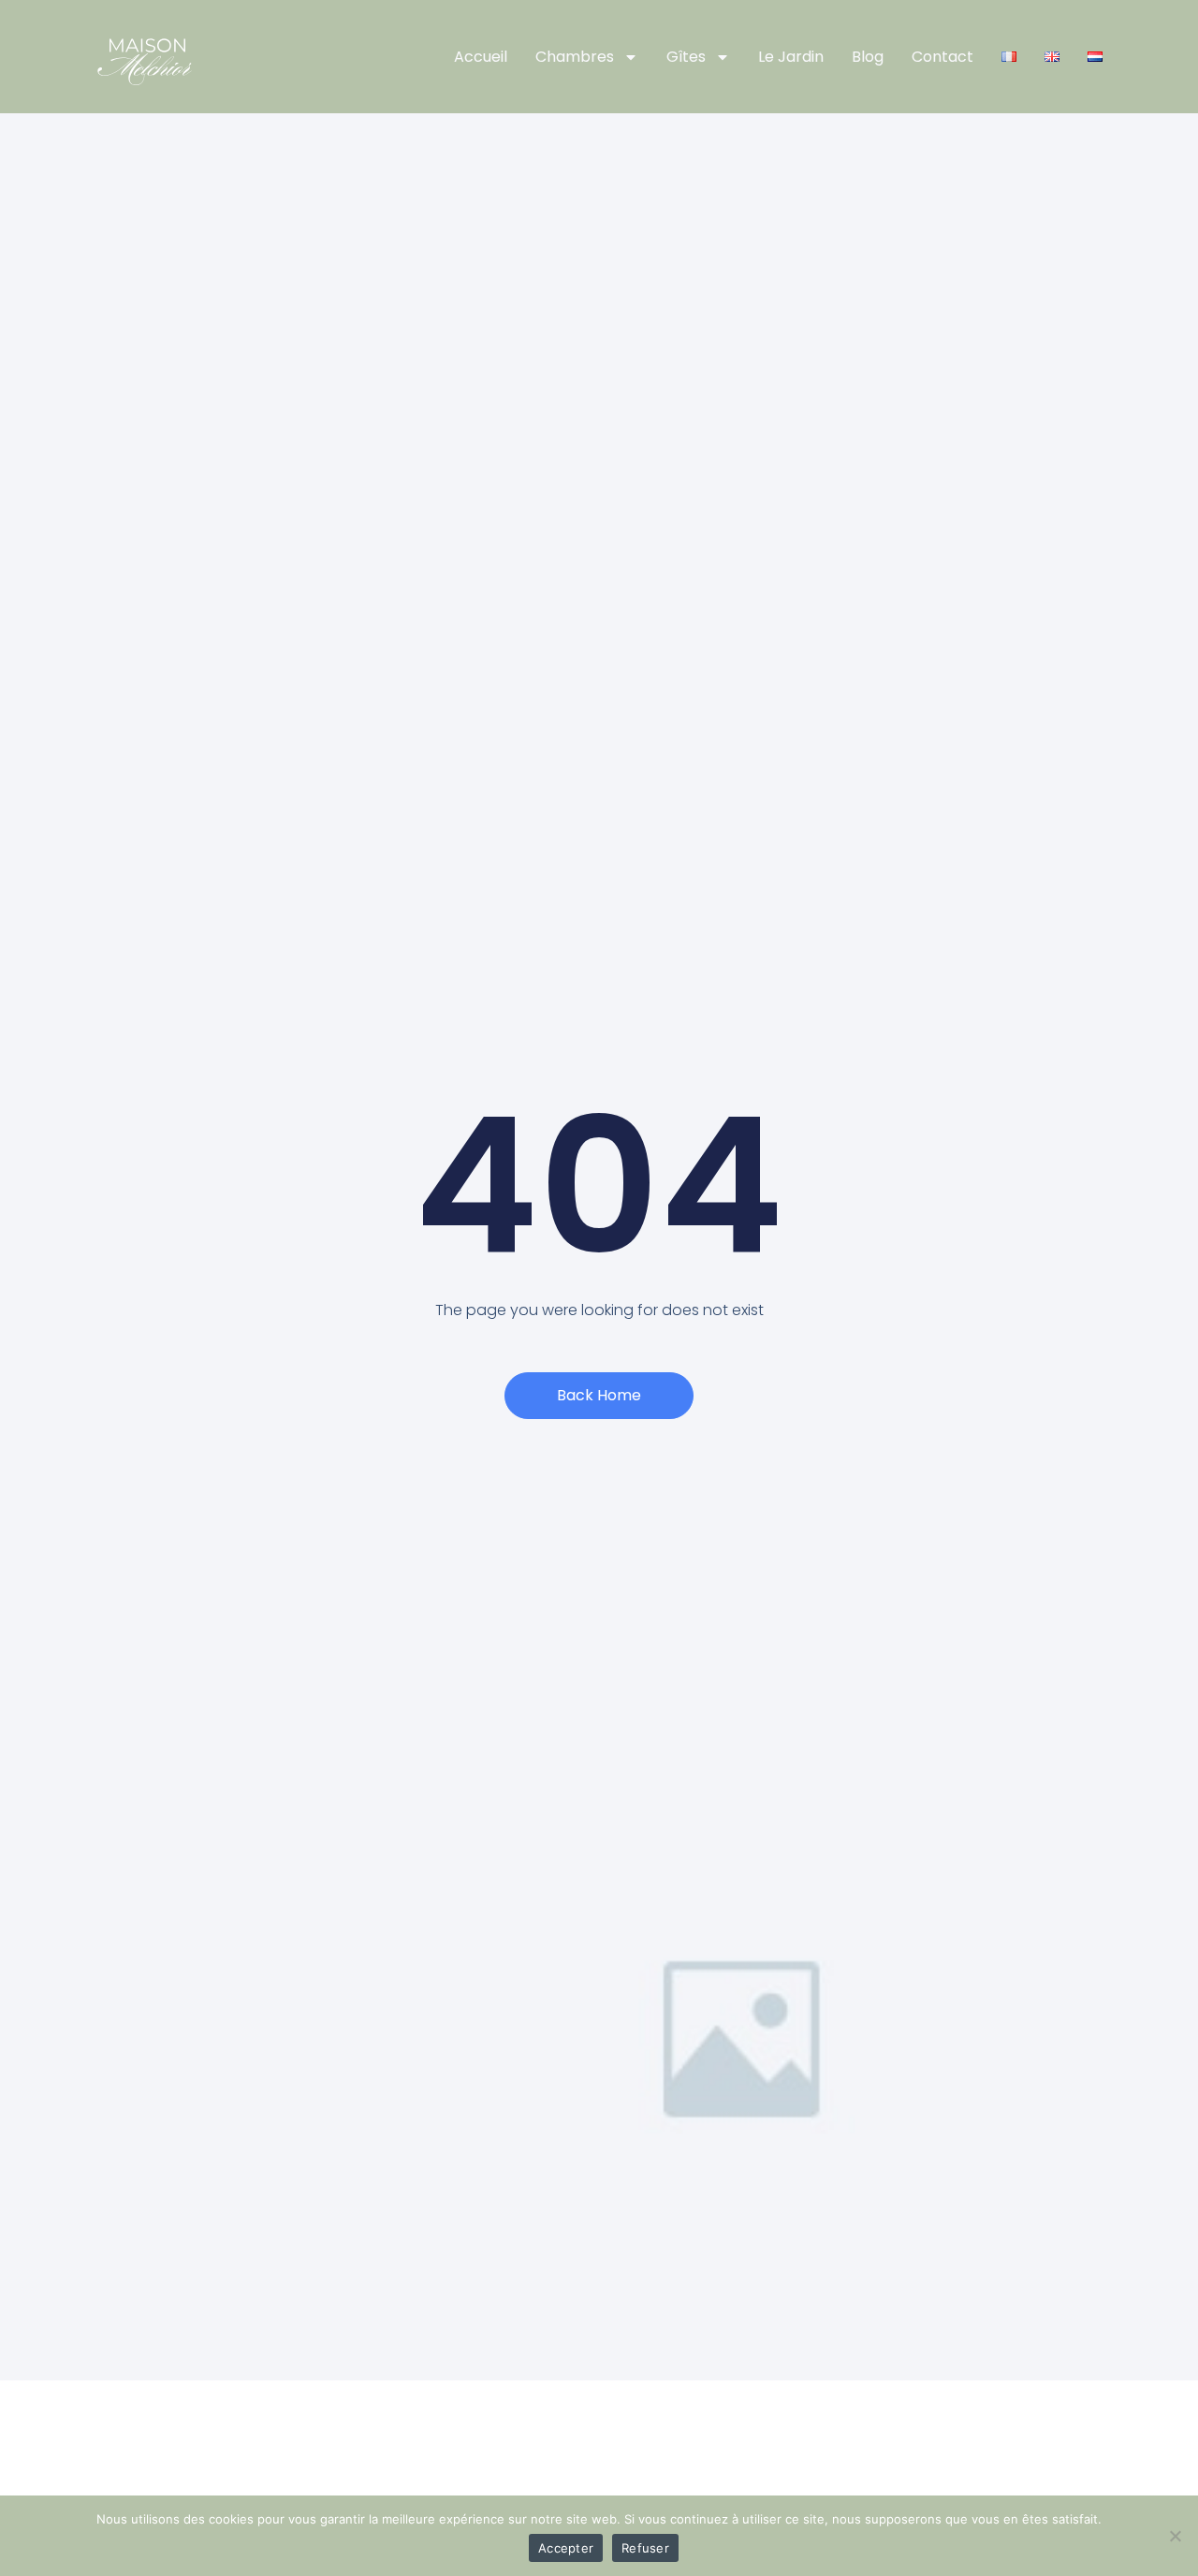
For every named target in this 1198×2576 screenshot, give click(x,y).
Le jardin (791, 57)
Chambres (575, 57)
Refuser (645, 2548)
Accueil (481, 57)
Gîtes (686, 57)
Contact (942, 57)
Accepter (566, 2548)
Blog (868, 57)
